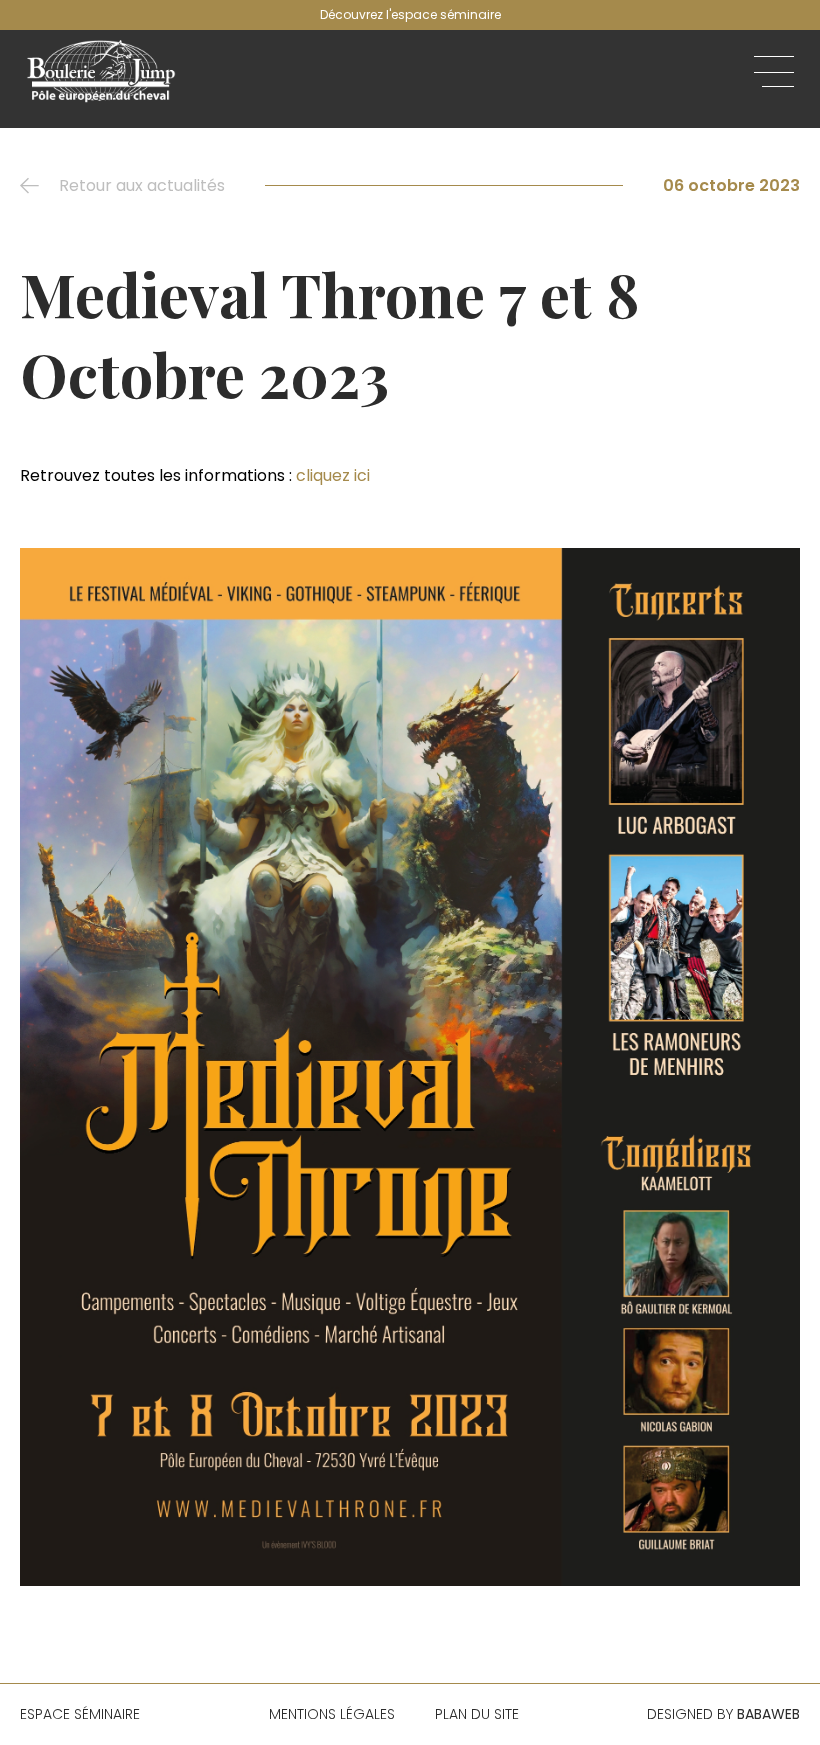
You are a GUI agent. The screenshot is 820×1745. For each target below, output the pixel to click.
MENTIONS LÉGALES (332, 1714)
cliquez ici (333, 475)
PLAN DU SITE (477, 1714)
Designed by (723, 1714)
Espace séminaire (80, 1714)
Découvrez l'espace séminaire (410, 14)
